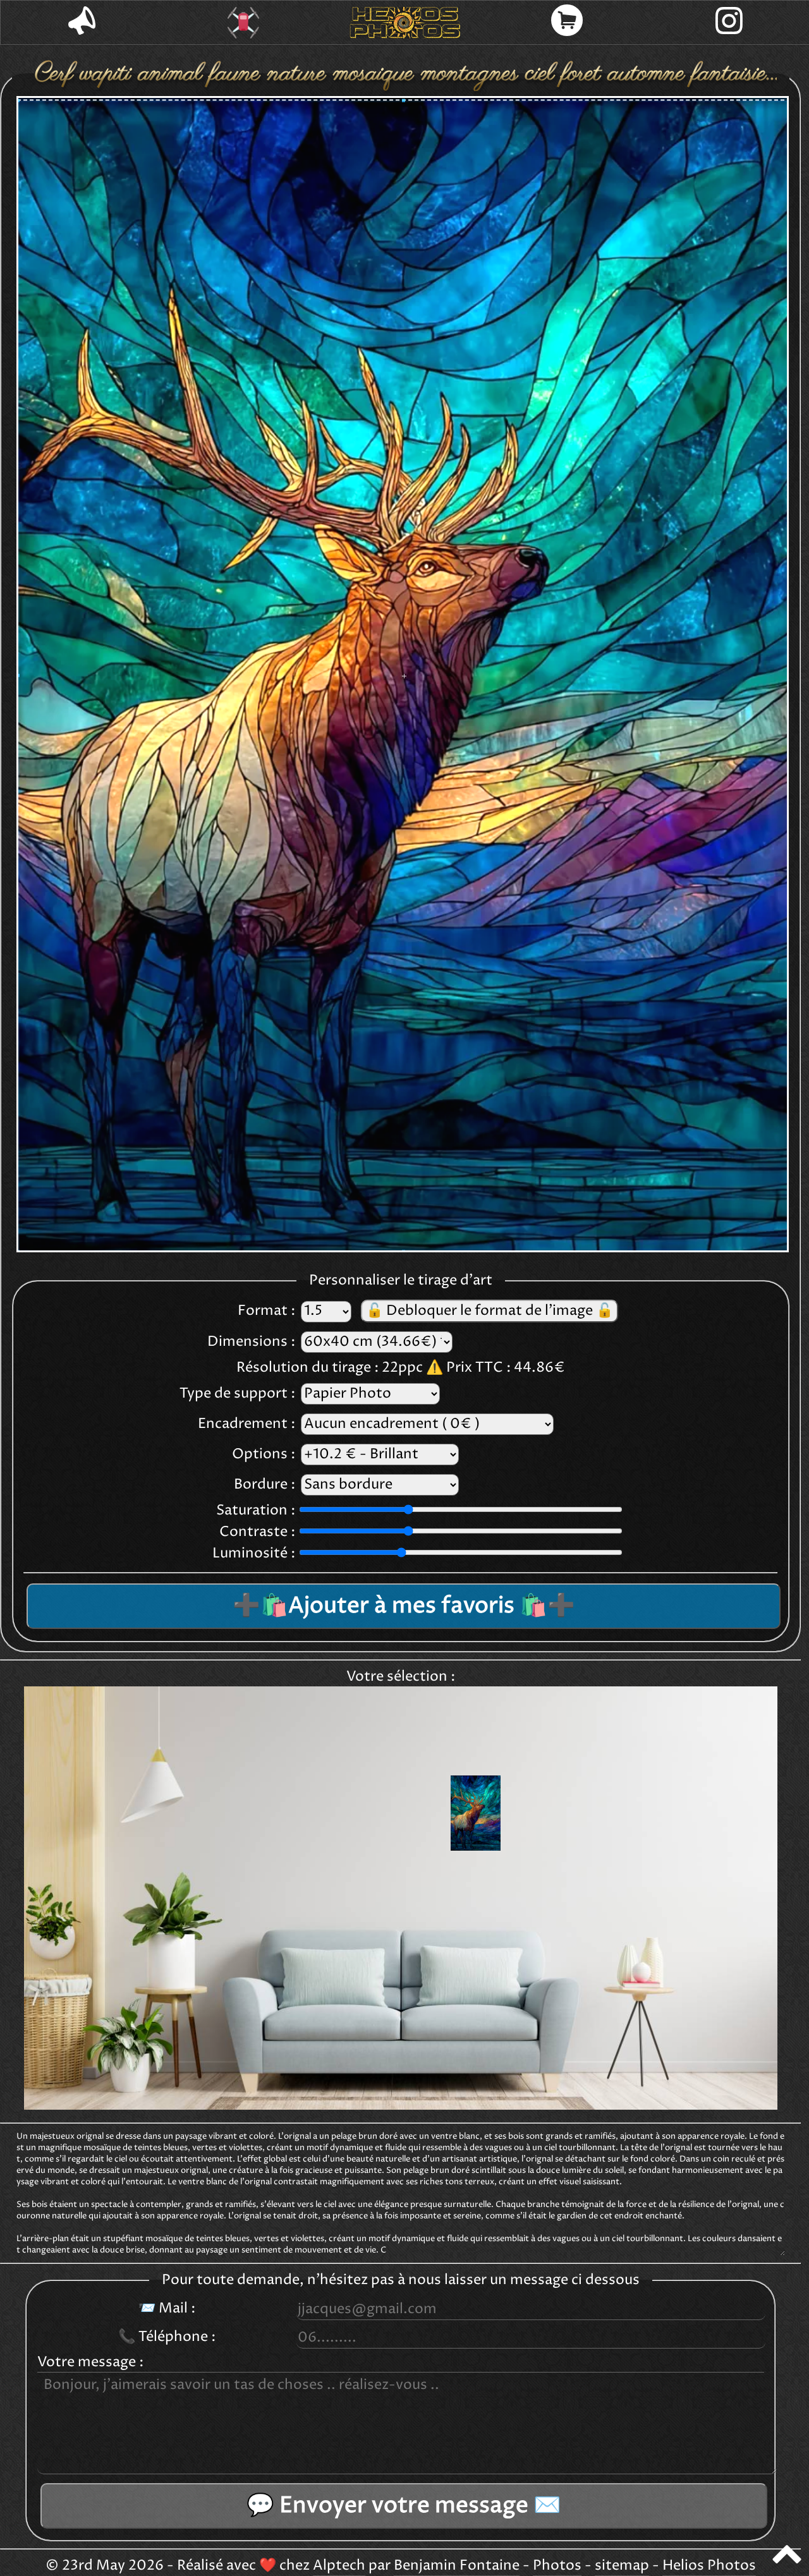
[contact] (82, 22)
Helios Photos (709, 2566)
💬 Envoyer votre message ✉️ (404, 2506)
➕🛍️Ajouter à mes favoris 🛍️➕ (404, 1606)
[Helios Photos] (405, 23)
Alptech (339, 2566)
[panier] (567, 22)
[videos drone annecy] (243, 23)
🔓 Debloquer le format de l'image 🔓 (490, 1311)
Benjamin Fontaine (457, 2566)
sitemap (622, 2566)
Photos (557, 2566)
